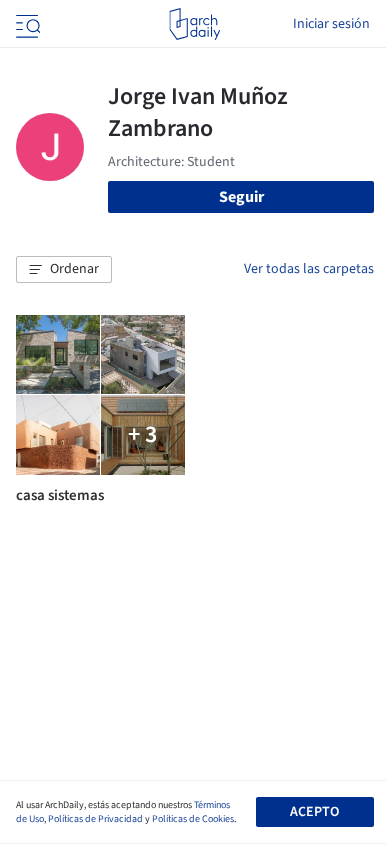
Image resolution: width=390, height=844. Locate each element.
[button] (64, 270)
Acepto (314, 812)
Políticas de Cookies (193, 819)
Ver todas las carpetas (309, 269)
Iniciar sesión (331, 24)
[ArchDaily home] (194, 24)
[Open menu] (26, 24)
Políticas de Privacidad (95, 819)
